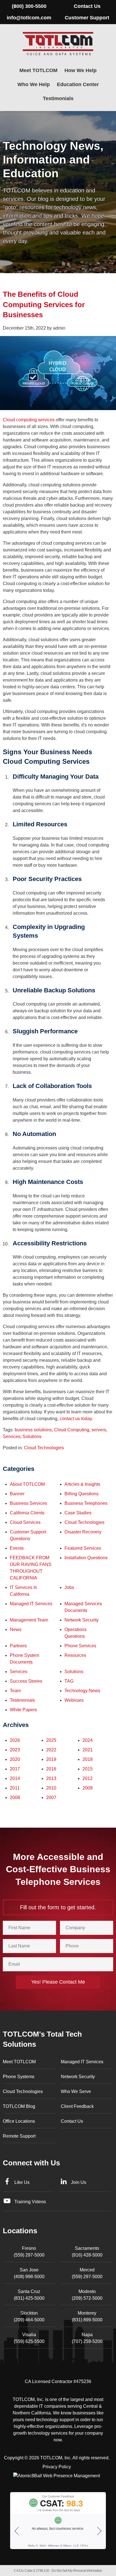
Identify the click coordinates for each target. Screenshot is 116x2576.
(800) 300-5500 (29, 6)
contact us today (76, 1419)
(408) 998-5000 (29, 2273)
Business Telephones (86, 1503)
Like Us (22, 2182)
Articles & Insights (82, 1484)
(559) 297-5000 (29, 2252)
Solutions (32, 1437)
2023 (15, 1750)
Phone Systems (19, 2077)
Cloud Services (25, 1522)
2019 (51, 1759)
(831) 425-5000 (29, 2295)
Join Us (79, 2182)
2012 (88, 1778)
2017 (15, 1769)
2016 (51, 1769)
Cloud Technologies (44, 1448)
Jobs (69, 1587)
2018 (88, 1759)
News (16, 1629)
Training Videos (30, 2202)
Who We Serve (76, 2091)
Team (15, 1691)
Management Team (29, 1620)
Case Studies (78, 1513)
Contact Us (87, 6)
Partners (18, 1646)
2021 (88, 1750)
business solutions (33, 1430)
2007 (51, 1798)
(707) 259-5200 (87, 2338)
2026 (15, 1740)
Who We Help (34, 84)
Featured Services (83, 1548)
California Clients (27, 1513)
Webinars (74, 1700)
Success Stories (26, 1681)
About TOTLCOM (27, 1484)
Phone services (80, 1646)
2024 (88, 1740)
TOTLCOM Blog (19, 2106)
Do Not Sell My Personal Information (77, 2571)
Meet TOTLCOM (38, 70)
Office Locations (19, 2121)
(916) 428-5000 (87, 2252)
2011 (15, 1788)
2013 (51, 1778)
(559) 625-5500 (29, 2338)
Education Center (78, 84)
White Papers (23, 1710)
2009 (88, 1788)
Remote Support (19, 2136)
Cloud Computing (72, 1430)
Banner (17, 1494)
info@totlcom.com (29, 18)
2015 (88, 1769)
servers (99, 1430)
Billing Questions (82, 1494)
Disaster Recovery (83, 1532)
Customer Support (87, 18)
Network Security (82, 1620)
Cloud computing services (29, 420)
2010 (51, 1788)
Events (17, 1548)
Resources (75, 1655)
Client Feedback (77, 2106)
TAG (69, 1681)
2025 (51, 1740)
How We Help (81, 70)
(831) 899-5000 (87, 2316)
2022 (51, 1750)
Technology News (82, 1691)
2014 (15, 1778)
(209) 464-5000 (29, 2316)
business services (28, 1503)
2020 (15, 1759)
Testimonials (58, 98)
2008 (15, 1798)
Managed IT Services (31, 1604)
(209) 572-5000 (87, 2295)
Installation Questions (86, 1558)
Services (12, 1437)
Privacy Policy (57, 2467)
